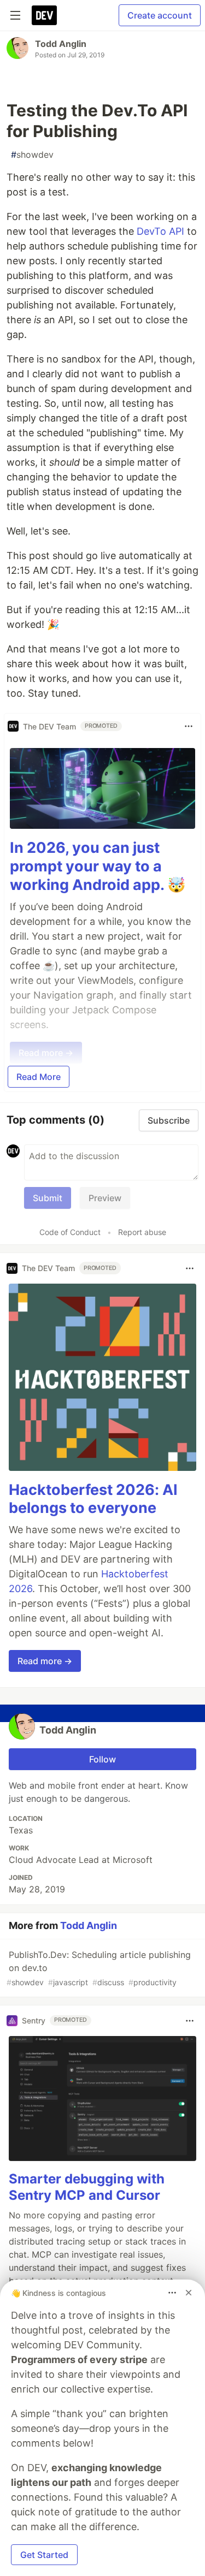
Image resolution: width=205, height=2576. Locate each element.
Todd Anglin (61, 44)
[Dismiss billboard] (189, 2293)
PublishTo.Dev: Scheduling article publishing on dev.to (99, 1968)
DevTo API (160, 231)
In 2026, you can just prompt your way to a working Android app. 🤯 (98, 866)
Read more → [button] (45, 1661)
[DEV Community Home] (44, 15)
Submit (48, 1198)
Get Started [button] (44, 2555)
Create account (160, 15)
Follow (102, 1759)
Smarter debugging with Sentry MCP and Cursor (87, 2187)
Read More (39, 1077)
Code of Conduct (70, 1232)
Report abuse (142, 1232)
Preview (105, 1198)
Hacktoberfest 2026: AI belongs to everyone (93, 1499)
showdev (32, 155)
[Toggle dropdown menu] (189, 726)
